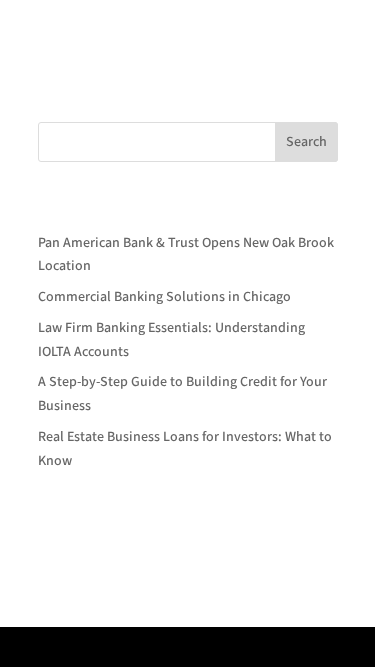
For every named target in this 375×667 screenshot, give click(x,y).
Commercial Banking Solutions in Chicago (164, 297)
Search (306, 142)
